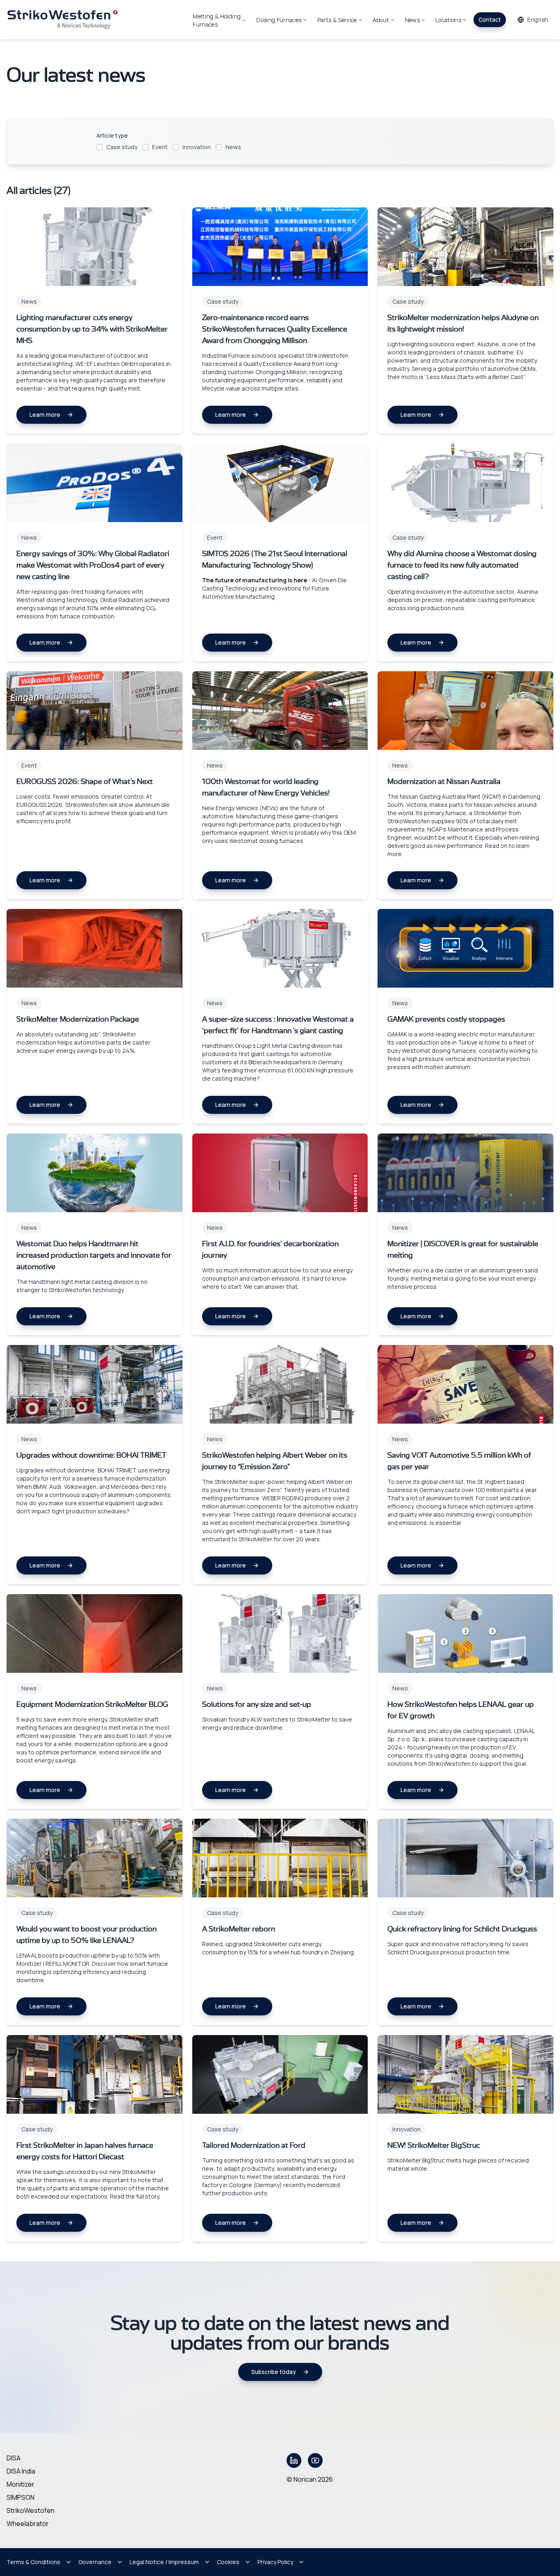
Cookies (228, 2562)
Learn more (45, 415)
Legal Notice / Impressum (164, 2562)
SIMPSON (20, 2497)
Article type (112, 135)
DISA (14, 2458)
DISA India (21, 2471)
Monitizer (20, 2484)
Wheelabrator (28, 2524)
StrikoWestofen (31, 2510)
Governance (95, 2562)
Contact (490, 19)
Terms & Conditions (33, 2562)
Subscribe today (274, 2372)
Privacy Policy (275, 2562)
